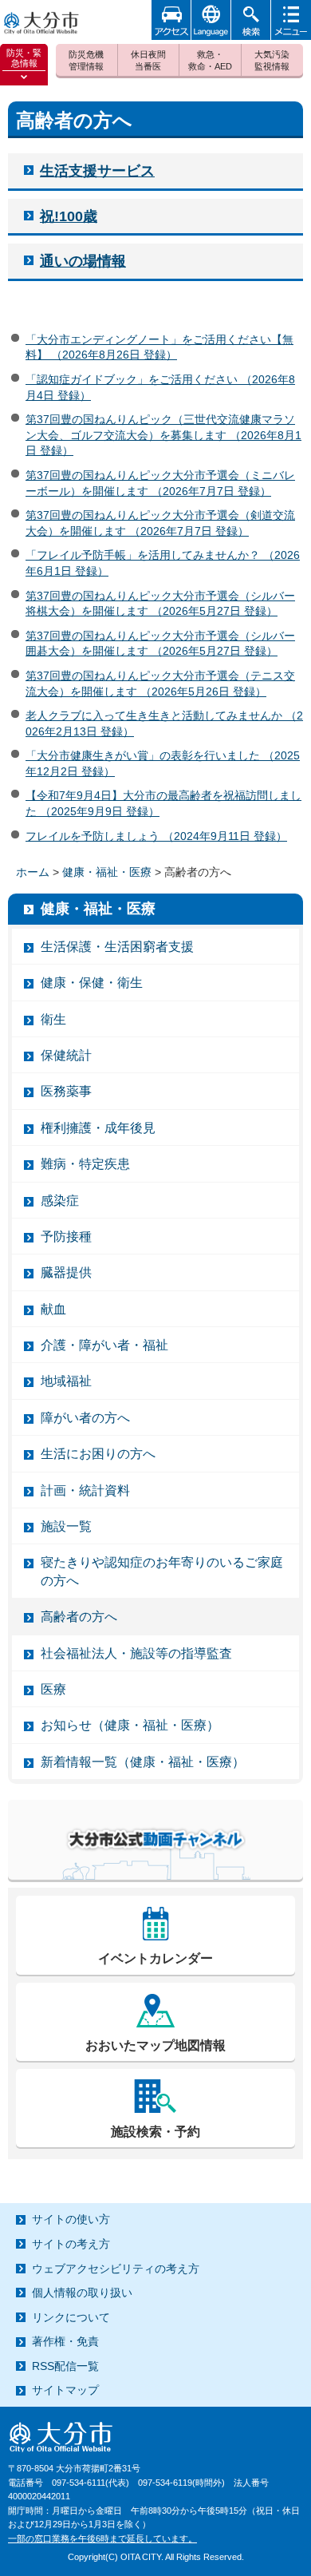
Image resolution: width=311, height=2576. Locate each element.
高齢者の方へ (79, 1617)
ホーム (33, 872)
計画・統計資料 (85, 1490)
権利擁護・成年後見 (98, 1128)
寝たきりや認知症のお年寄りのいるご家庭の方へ (162, 1571)
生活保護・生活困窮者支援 (117, 947)
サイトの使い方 (71, 2219)
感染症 (60, 1201)
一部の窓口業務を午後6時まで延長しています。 (102, 2538)
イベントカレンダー (155, 1958)
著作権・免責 (65, 2341)
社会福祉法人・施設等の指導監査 (136, 1653)
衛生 (53, 1019)
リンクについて (71, 2317)
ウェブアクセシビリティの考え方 (116, 2269)
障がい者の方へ (85, 1418)
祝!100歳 (69, 216)
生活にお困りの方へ (98, 1454)
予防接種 (66, 1236)
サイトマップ (65, 2390)
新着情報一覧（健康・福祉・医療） (143, 1762)
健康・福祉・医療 (107, 872)
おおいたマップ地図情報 (155, 2045)
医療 (53, 1689)
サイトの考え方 (71, 2244)
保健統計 (66, 1055)
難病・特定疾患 (85, 1164)
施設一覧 (66, 1526)
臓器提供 (66, 1272)
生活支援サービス (97, 171)
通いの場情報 (83, 261)
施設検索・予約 (155, 2132)
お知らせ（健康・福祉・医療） (130, 1725)
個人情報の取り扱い (82, 2293)
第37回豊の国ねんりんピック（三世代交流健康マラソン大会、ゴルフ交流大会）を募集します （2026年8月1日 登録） (163, 435)
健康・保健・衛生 (92, 983)
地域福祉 (66, 1381)
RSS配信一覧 (65, 2366)
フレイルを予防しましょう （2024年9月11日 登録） (156, 836)
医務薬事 (66, 1091)
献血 (53, 1309)
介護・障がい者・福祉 (104, 1345)
